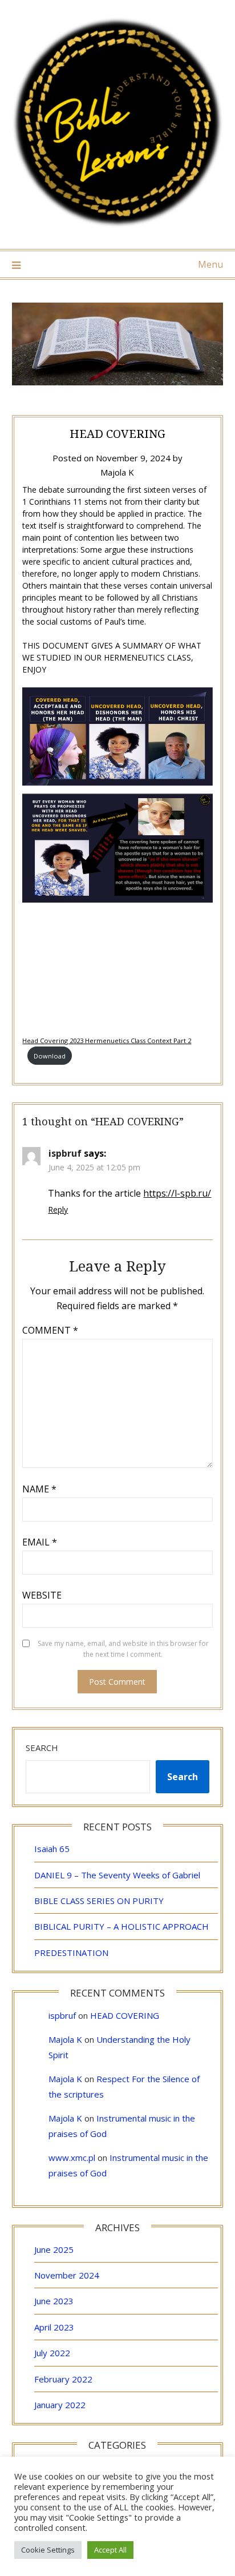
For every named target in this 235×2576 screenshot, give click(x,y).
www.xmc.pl (72, 2158)
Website (42, 1595)
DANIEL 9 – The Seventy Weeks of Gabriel (117, 1875)
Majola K (117, 472)
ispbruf (65, 1153)
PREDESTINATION (71, 1953)
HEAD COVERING (125, 2015)
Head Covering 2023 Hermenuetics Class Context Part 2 (107, 1041)
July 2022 (52, 2353)
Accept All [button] (110, 2550)
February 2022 (63, 2379)
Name (39, 1489)
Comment (50, 1330)
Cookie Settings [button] (48, 2550)
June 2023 (54, 2301)
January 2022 (60, 2405)
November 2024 (67, 2275)
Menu (210, 264)
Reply (58, 1209)
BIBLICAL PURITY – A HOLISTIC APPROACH (121, 1926)
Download (50, 1056)
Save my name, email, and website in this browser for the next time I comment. (123, 1649)
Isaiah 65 (52, 1849)
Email (40, 1542)
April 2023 (54, 2327)
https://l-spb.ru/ (177, 1193)
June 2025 (54, 2249)
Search (42, 1748)
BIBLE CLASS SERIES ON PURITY (99, 1901)
